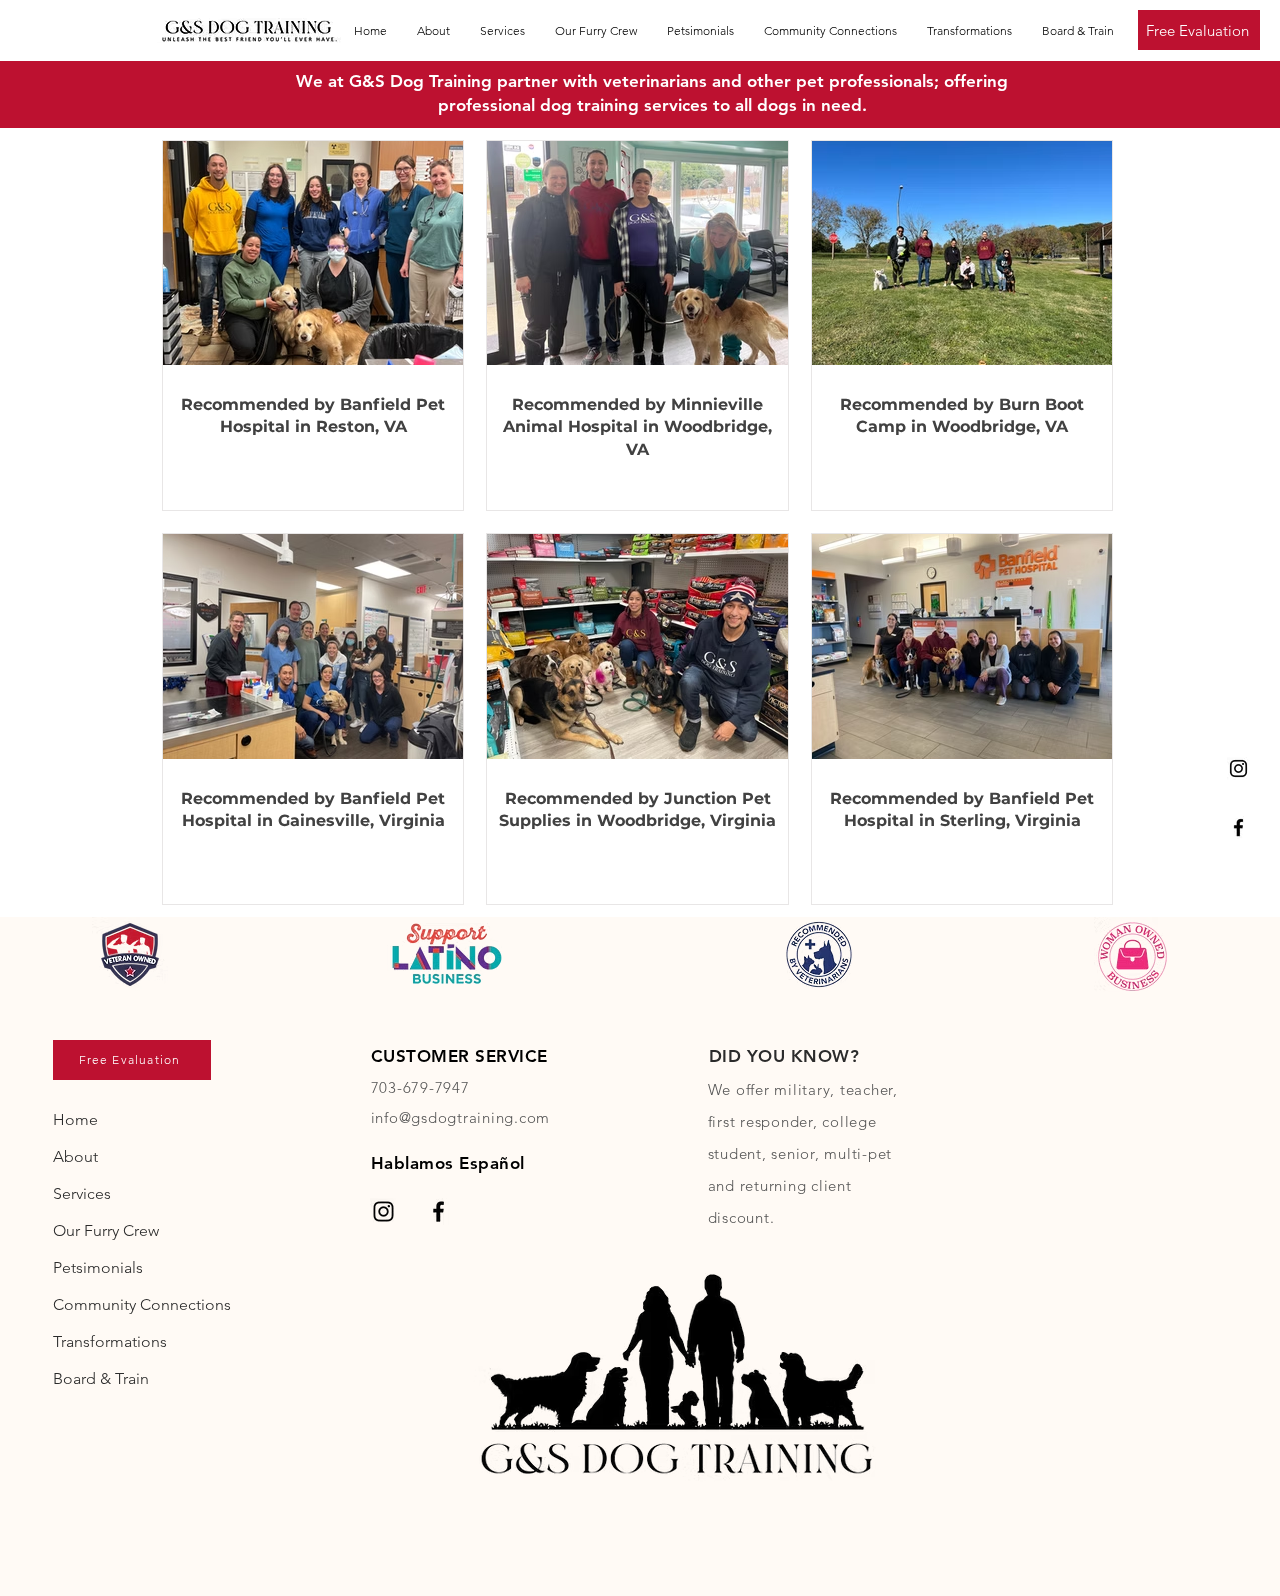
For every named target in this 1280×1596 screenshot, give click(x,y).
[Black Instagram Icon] (1238, 768)
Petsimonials (98, 1267)
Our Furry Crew (106, 1230)
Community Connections (140, 1304)
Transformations (110, 1341)
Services (82, 1193)
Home (75, 1119)
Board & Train (101, 1378)
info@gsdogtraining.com (461, 1117)
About (75, 1156)
